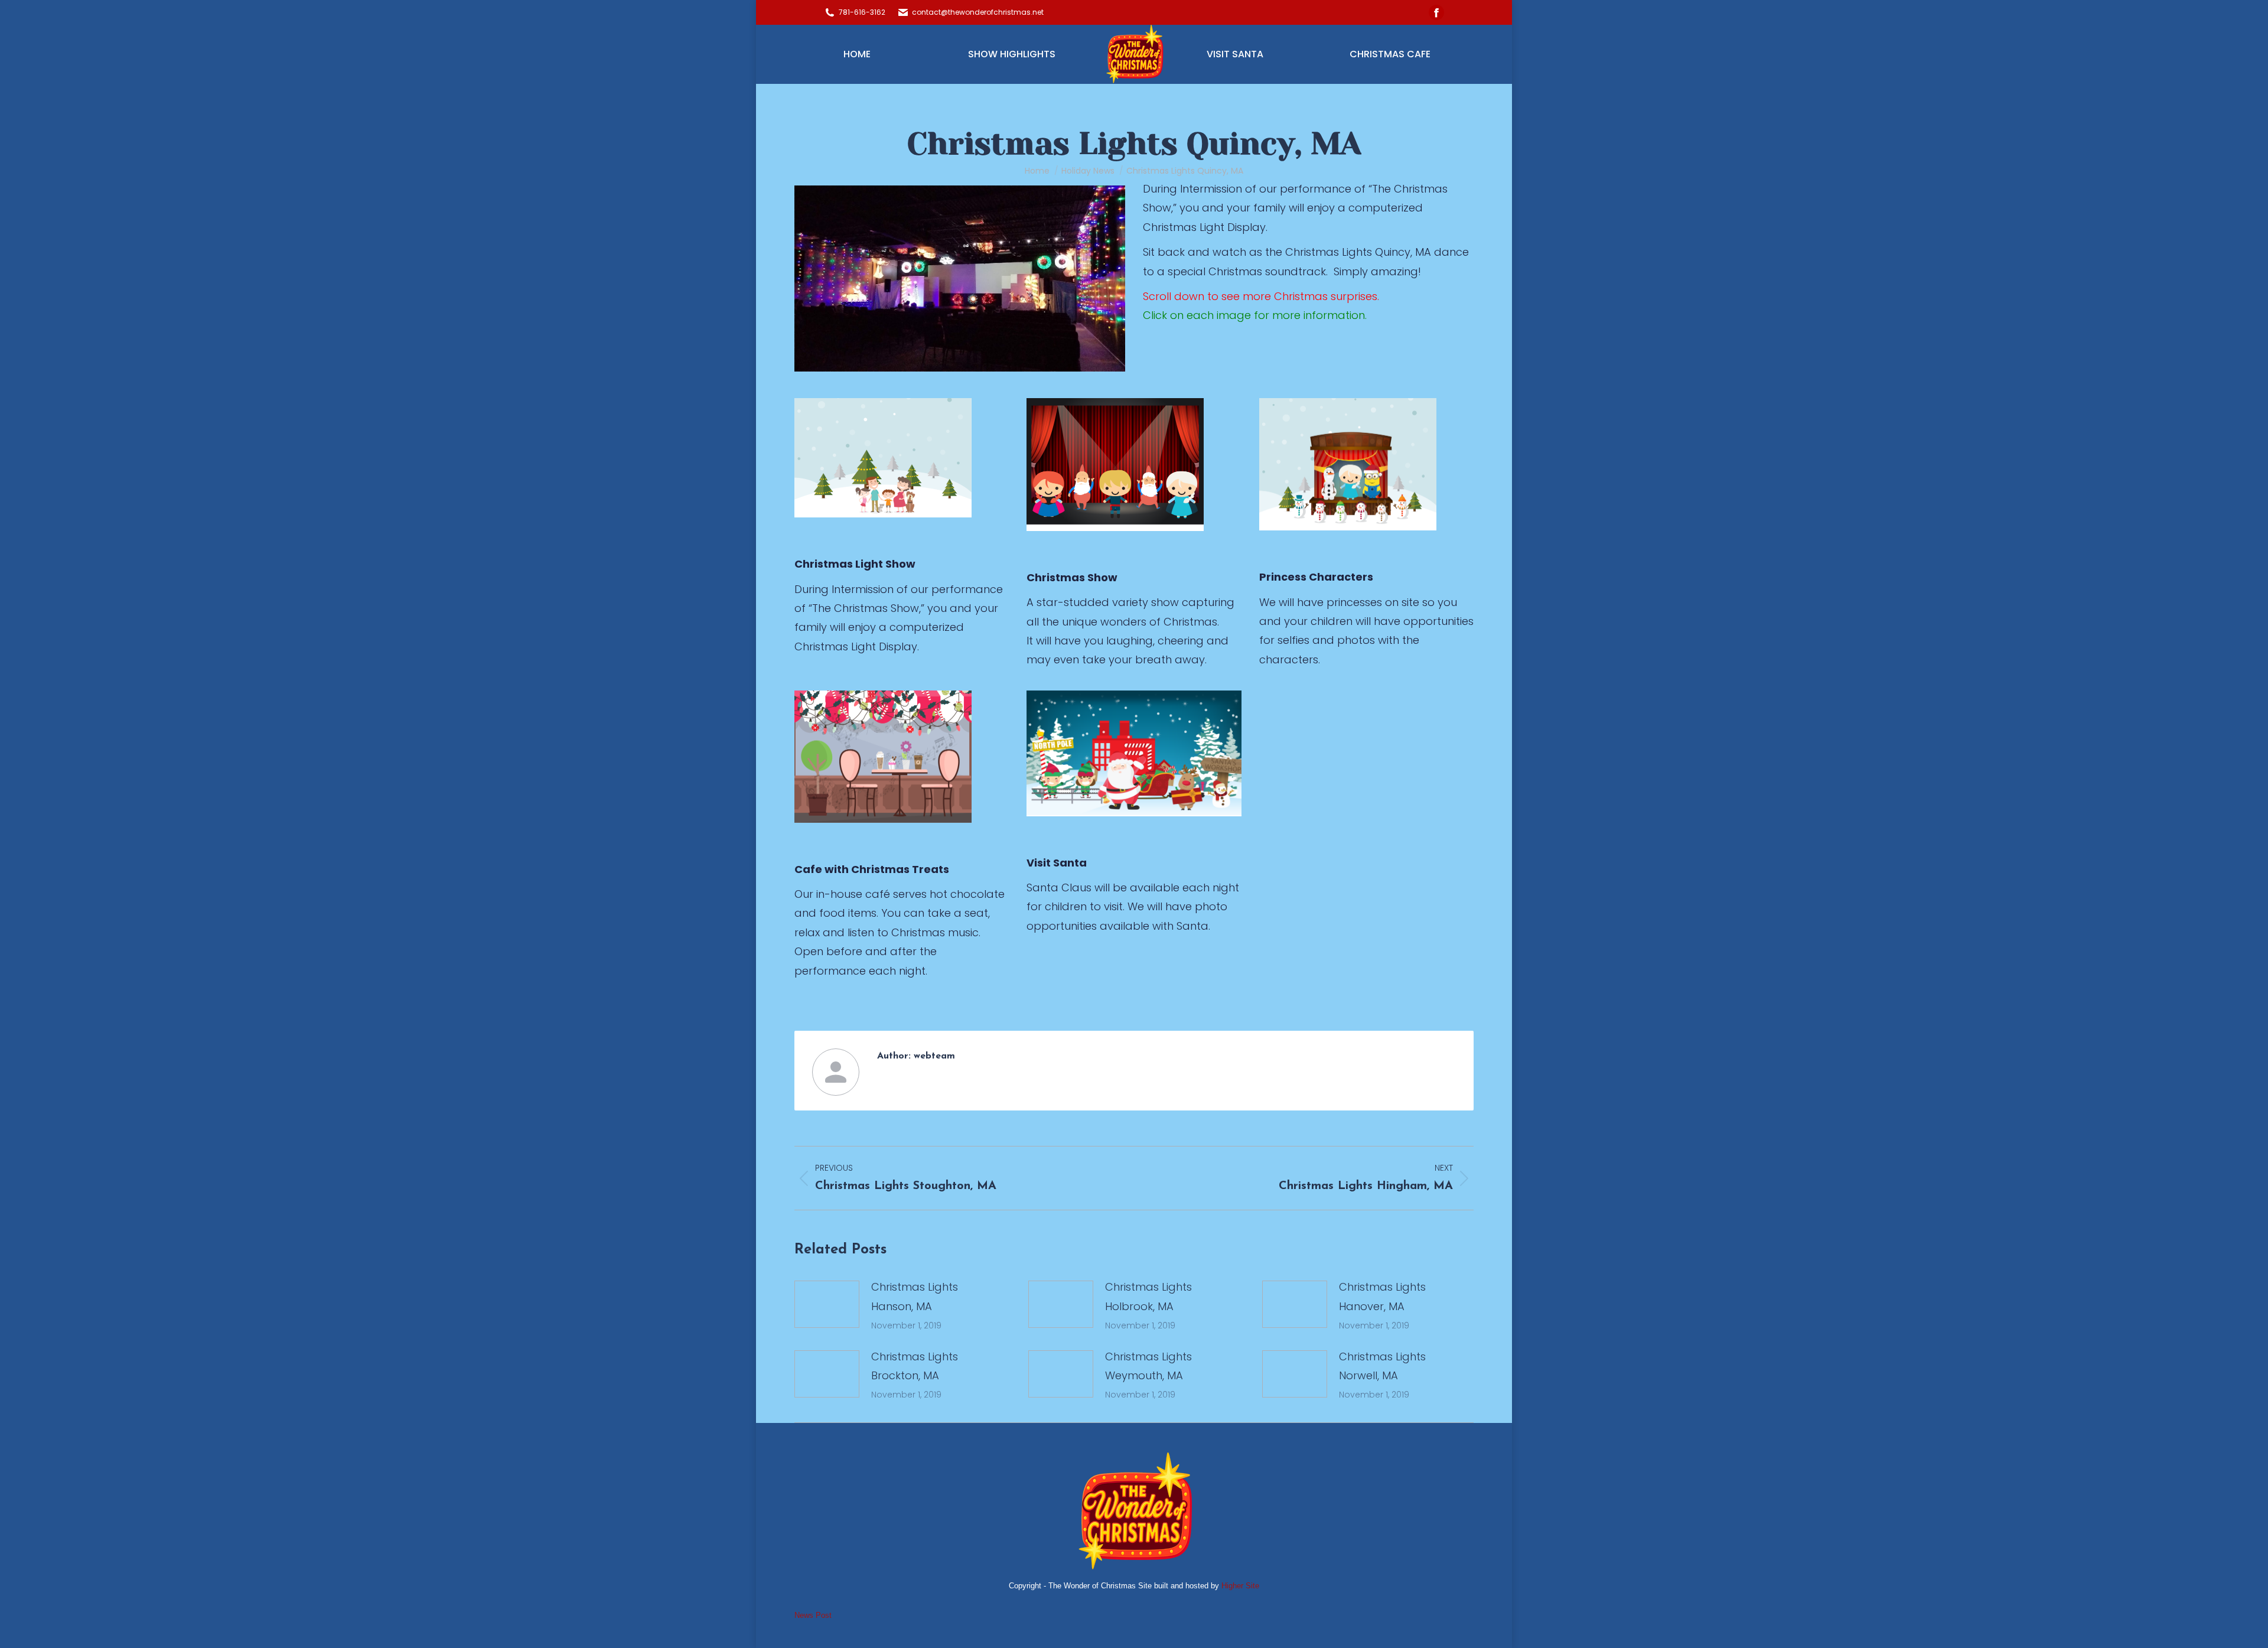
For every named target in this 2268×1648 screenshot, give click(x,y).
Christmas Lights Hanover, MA (1382, 1296)
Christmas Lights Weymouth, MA (1148, 1366)
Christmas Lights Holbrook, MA (1148, 1296)
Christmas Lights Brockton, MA (915, 1366)
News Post (813, 1615)
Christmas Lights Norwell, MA (1382, 1366)
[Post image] (827, 1304)
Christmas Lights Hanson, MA (915, 1296)
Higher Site (1239, 1586)
